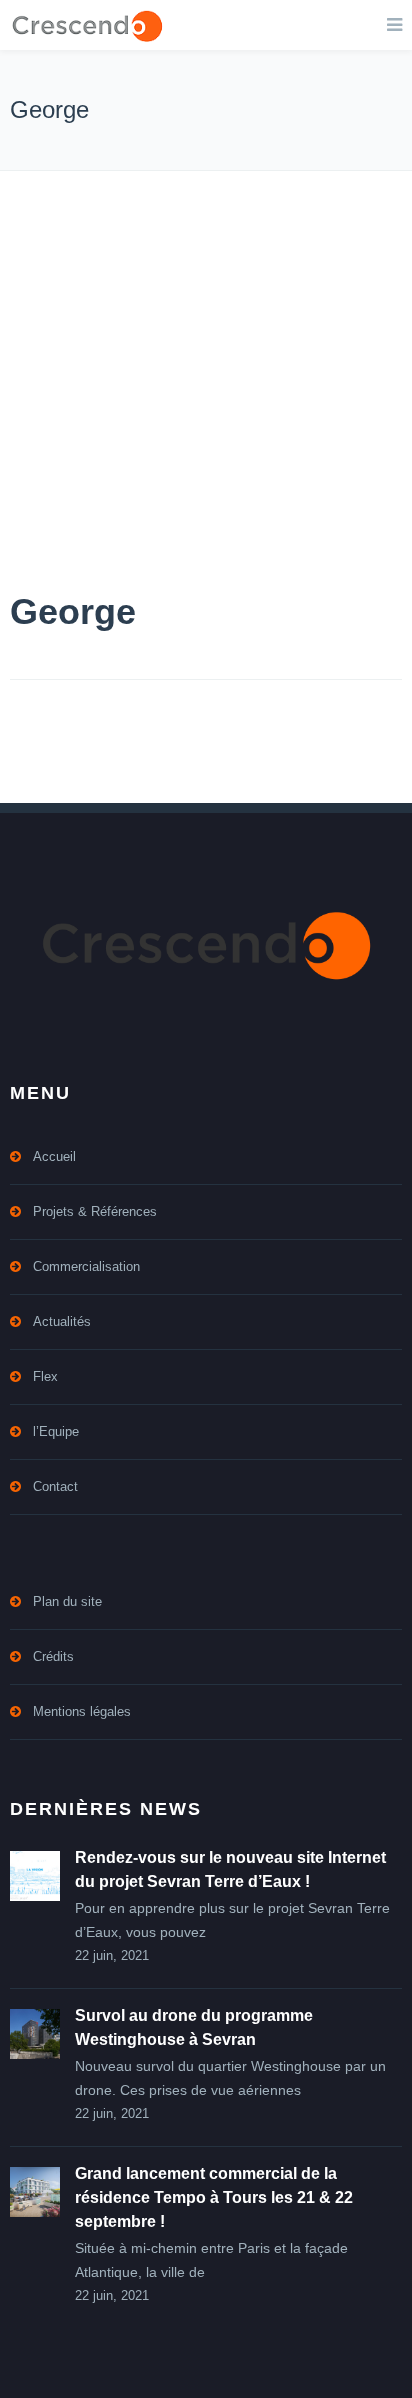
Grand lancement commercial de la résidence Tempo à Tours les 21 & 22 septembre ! (214, 2197)
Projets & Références (95, 1211)
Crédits (53, 1656)
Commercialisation (86, 1266)
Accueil (54, 1156)
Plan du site (67, 1601)
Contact (55, 1486)
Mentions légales (82, 1711)
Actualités (62, 1321)
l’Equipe (56, 1431)
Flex (45, 1376)
